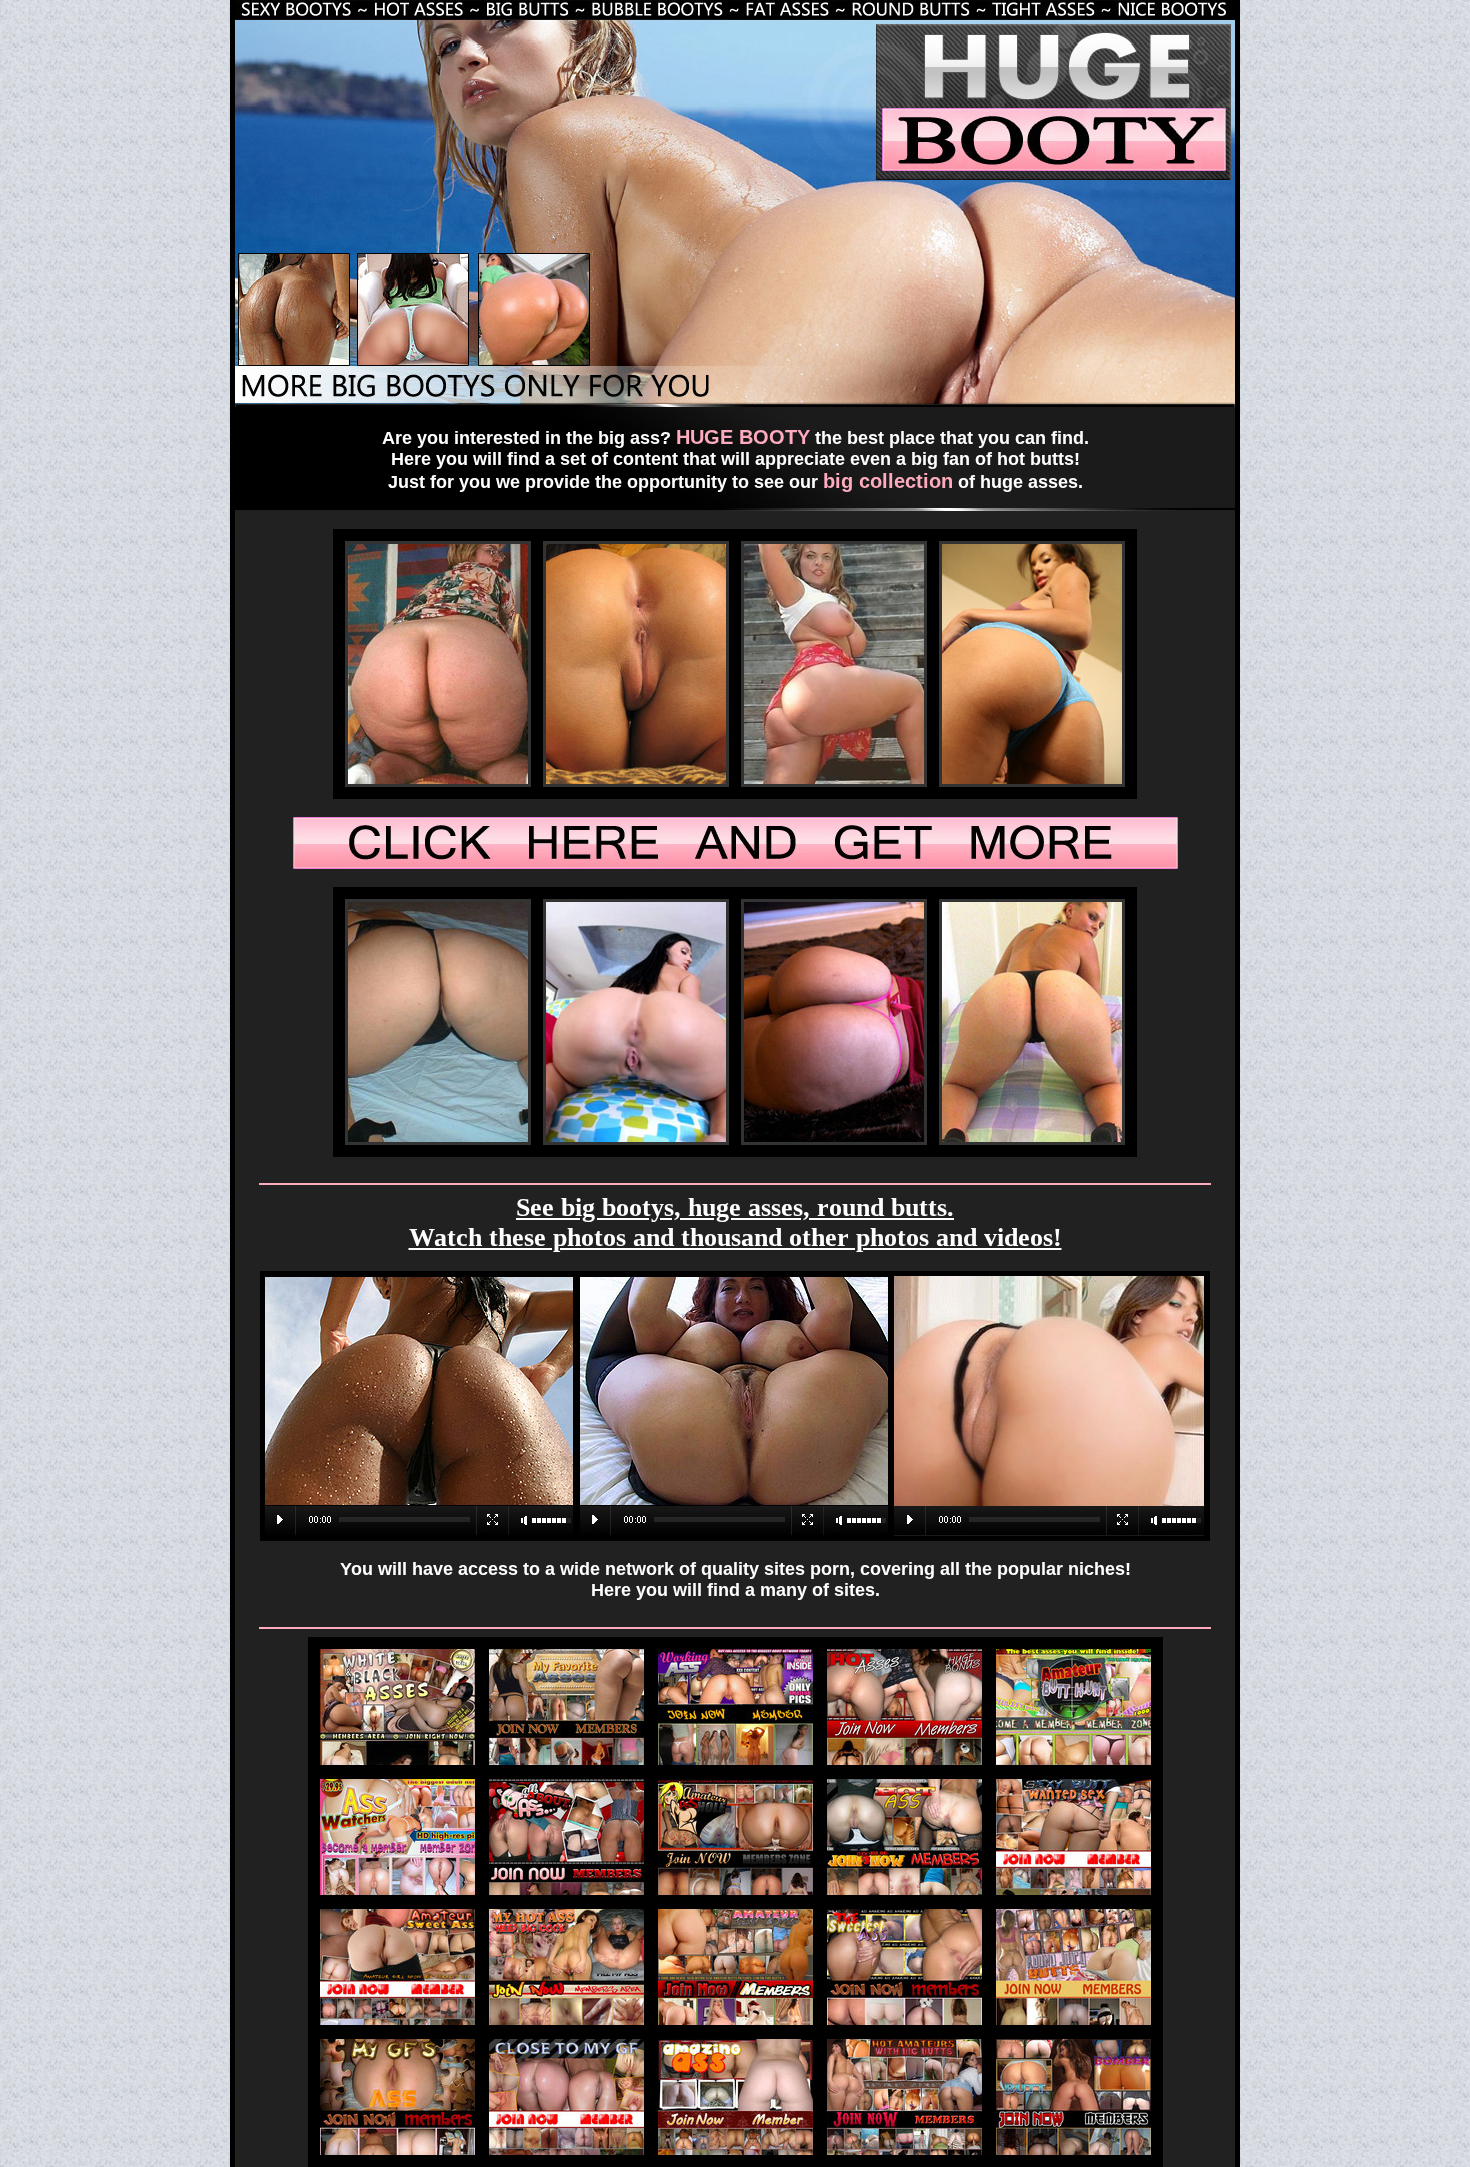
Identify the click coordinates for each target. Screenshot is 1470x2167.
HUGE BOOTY (743, 437)
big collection (888, 481)
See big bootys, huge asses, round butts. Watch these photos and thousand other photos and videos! (735, 1222)
